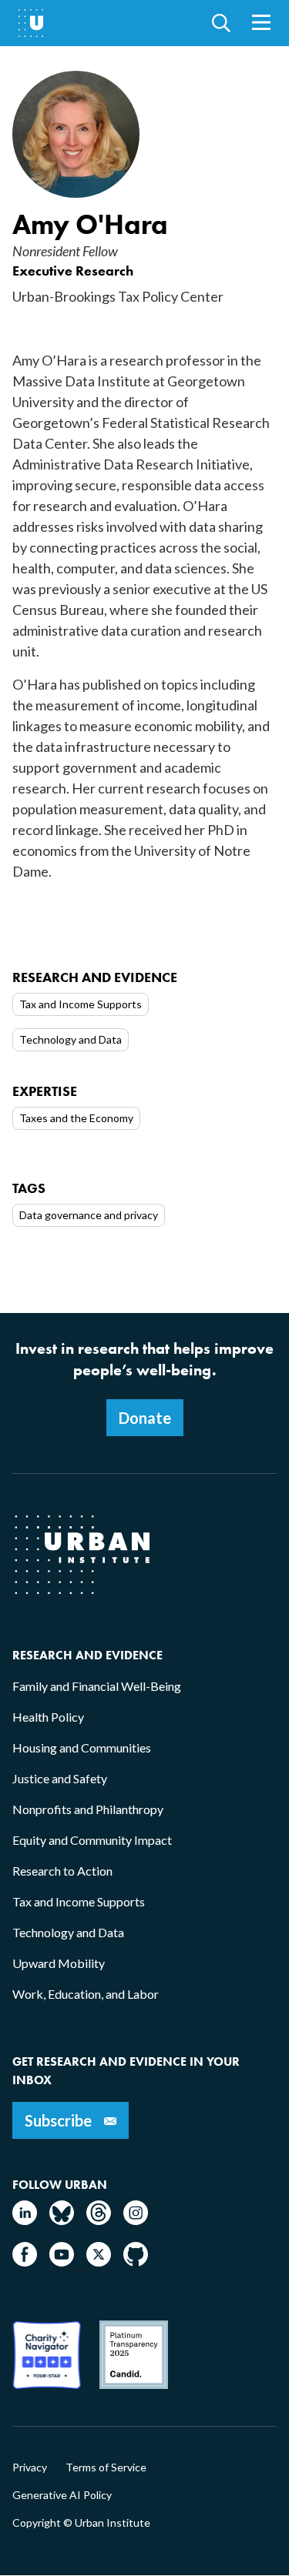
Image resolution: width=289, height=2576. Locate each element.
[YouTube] (62, 2262)
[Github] (136, 2262)
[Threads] (99, 2220)
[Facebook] (25, 2262)
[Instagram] (136, 2220)
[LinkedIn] (25, 2220)
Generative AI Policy (62, 2495)
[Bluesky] (62, 2220)
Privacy (30, 2467)
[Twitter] (99, 2262)
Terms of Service (106, 2467)
